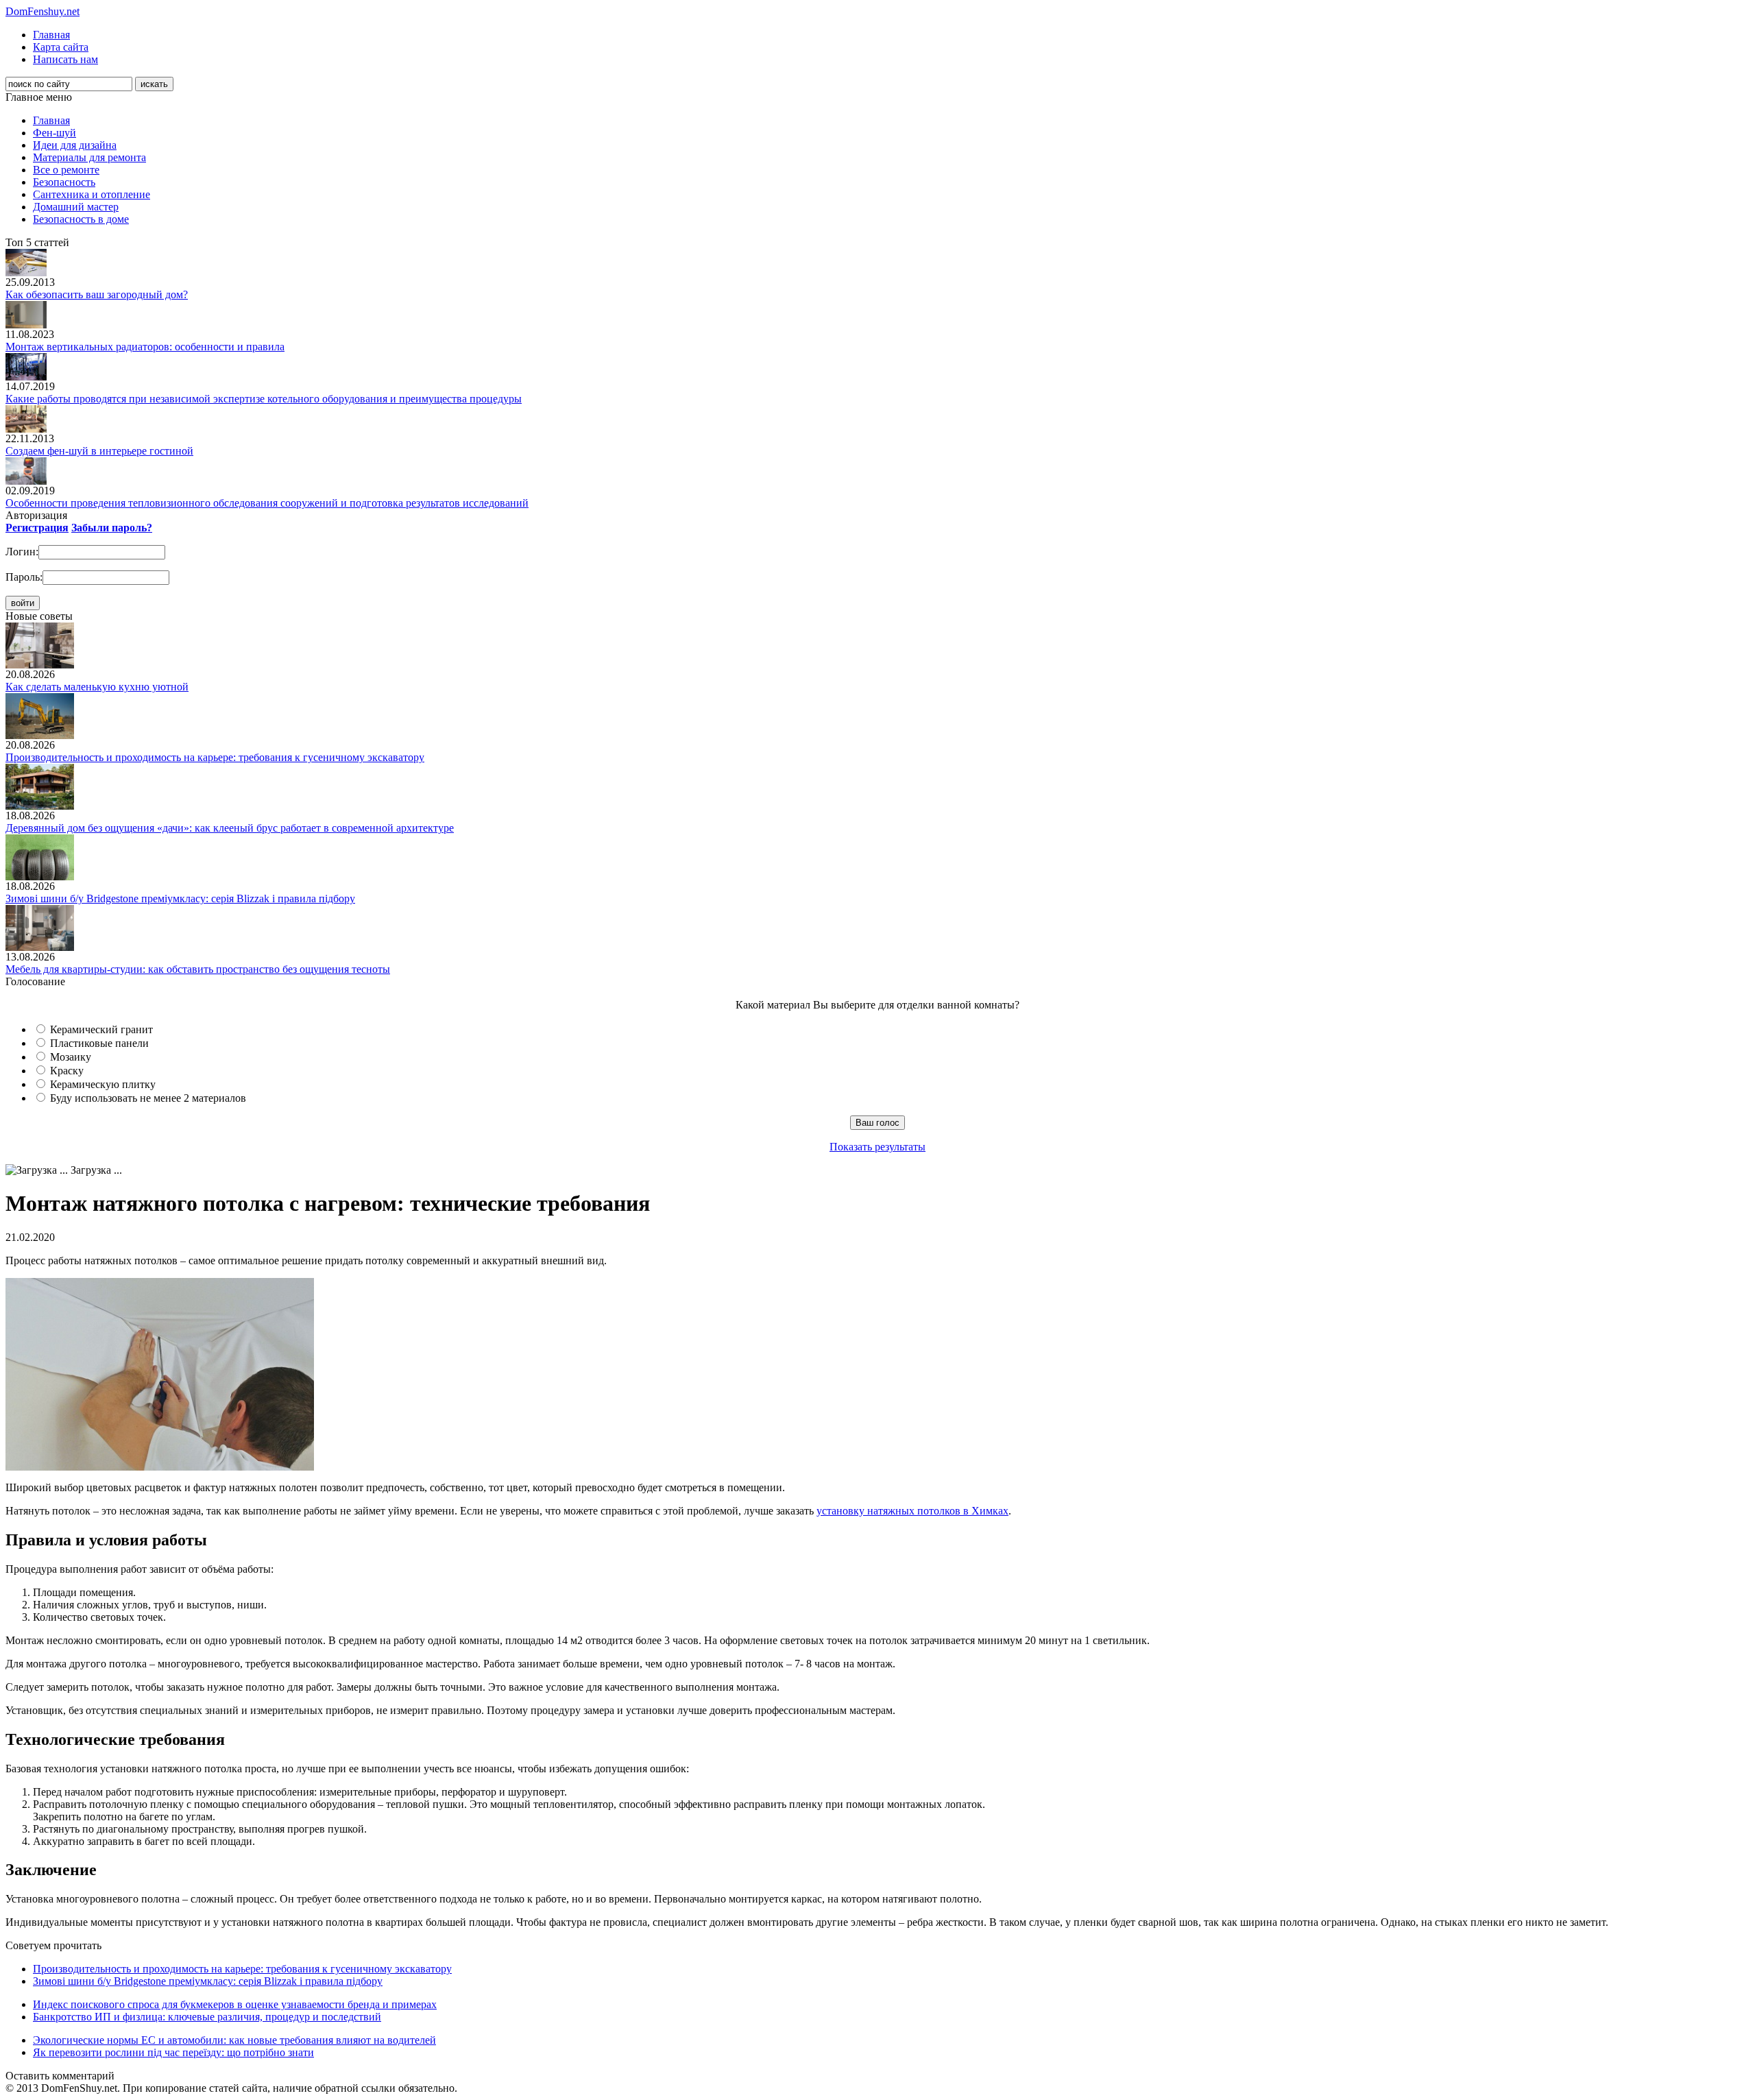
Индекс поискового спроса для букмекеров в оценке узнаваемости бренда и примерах (235, 2004)
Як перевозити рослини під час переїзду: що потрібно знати (173, 2052)
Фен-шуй (55, 133)
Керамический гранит (101, 1029)
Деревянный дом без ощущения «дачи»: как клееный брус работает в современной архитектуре (230, 828)
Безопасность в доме (81, 219)
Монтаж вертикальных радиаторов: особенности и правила (145, 347)
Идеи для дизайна (75, 145)
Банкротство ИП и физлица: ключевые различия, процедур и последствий (207, 2017)
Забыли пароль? (112, 528)
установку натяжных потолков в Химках (912, 1511)
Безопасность (64, 182)
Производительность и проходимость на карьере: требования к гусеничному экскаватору (215, 757)
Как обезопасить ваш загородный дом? (97, 294)
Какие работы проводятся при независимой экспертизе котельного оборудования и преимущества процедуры (264, 399)
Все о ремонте (66, 170)
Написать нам (65, 59)
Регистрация (37, 528)
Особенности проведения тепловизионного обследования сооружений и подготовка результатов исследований (267, 503)
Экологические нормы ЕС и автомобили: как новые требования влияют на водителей (234, 2040)
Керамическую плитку (103, 1084)
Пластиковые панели (99, 1043)
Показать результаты (877, 1147)
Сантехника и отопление (92, 194)
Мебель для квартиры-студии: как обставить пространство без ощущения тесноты (198, 969)
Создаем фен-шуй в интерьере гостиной (99, 451)
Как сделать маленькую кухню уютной (97, 687)
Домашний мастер (76, 207)
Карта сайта (61, 47)
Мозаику (71, 1057)
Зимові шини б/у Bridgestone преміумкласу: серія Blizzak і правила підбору (180, 898)
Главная (51, 35)
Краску (67, 1071)
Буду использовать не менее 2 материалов (148, 1098)
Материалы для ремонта (89, 157)
